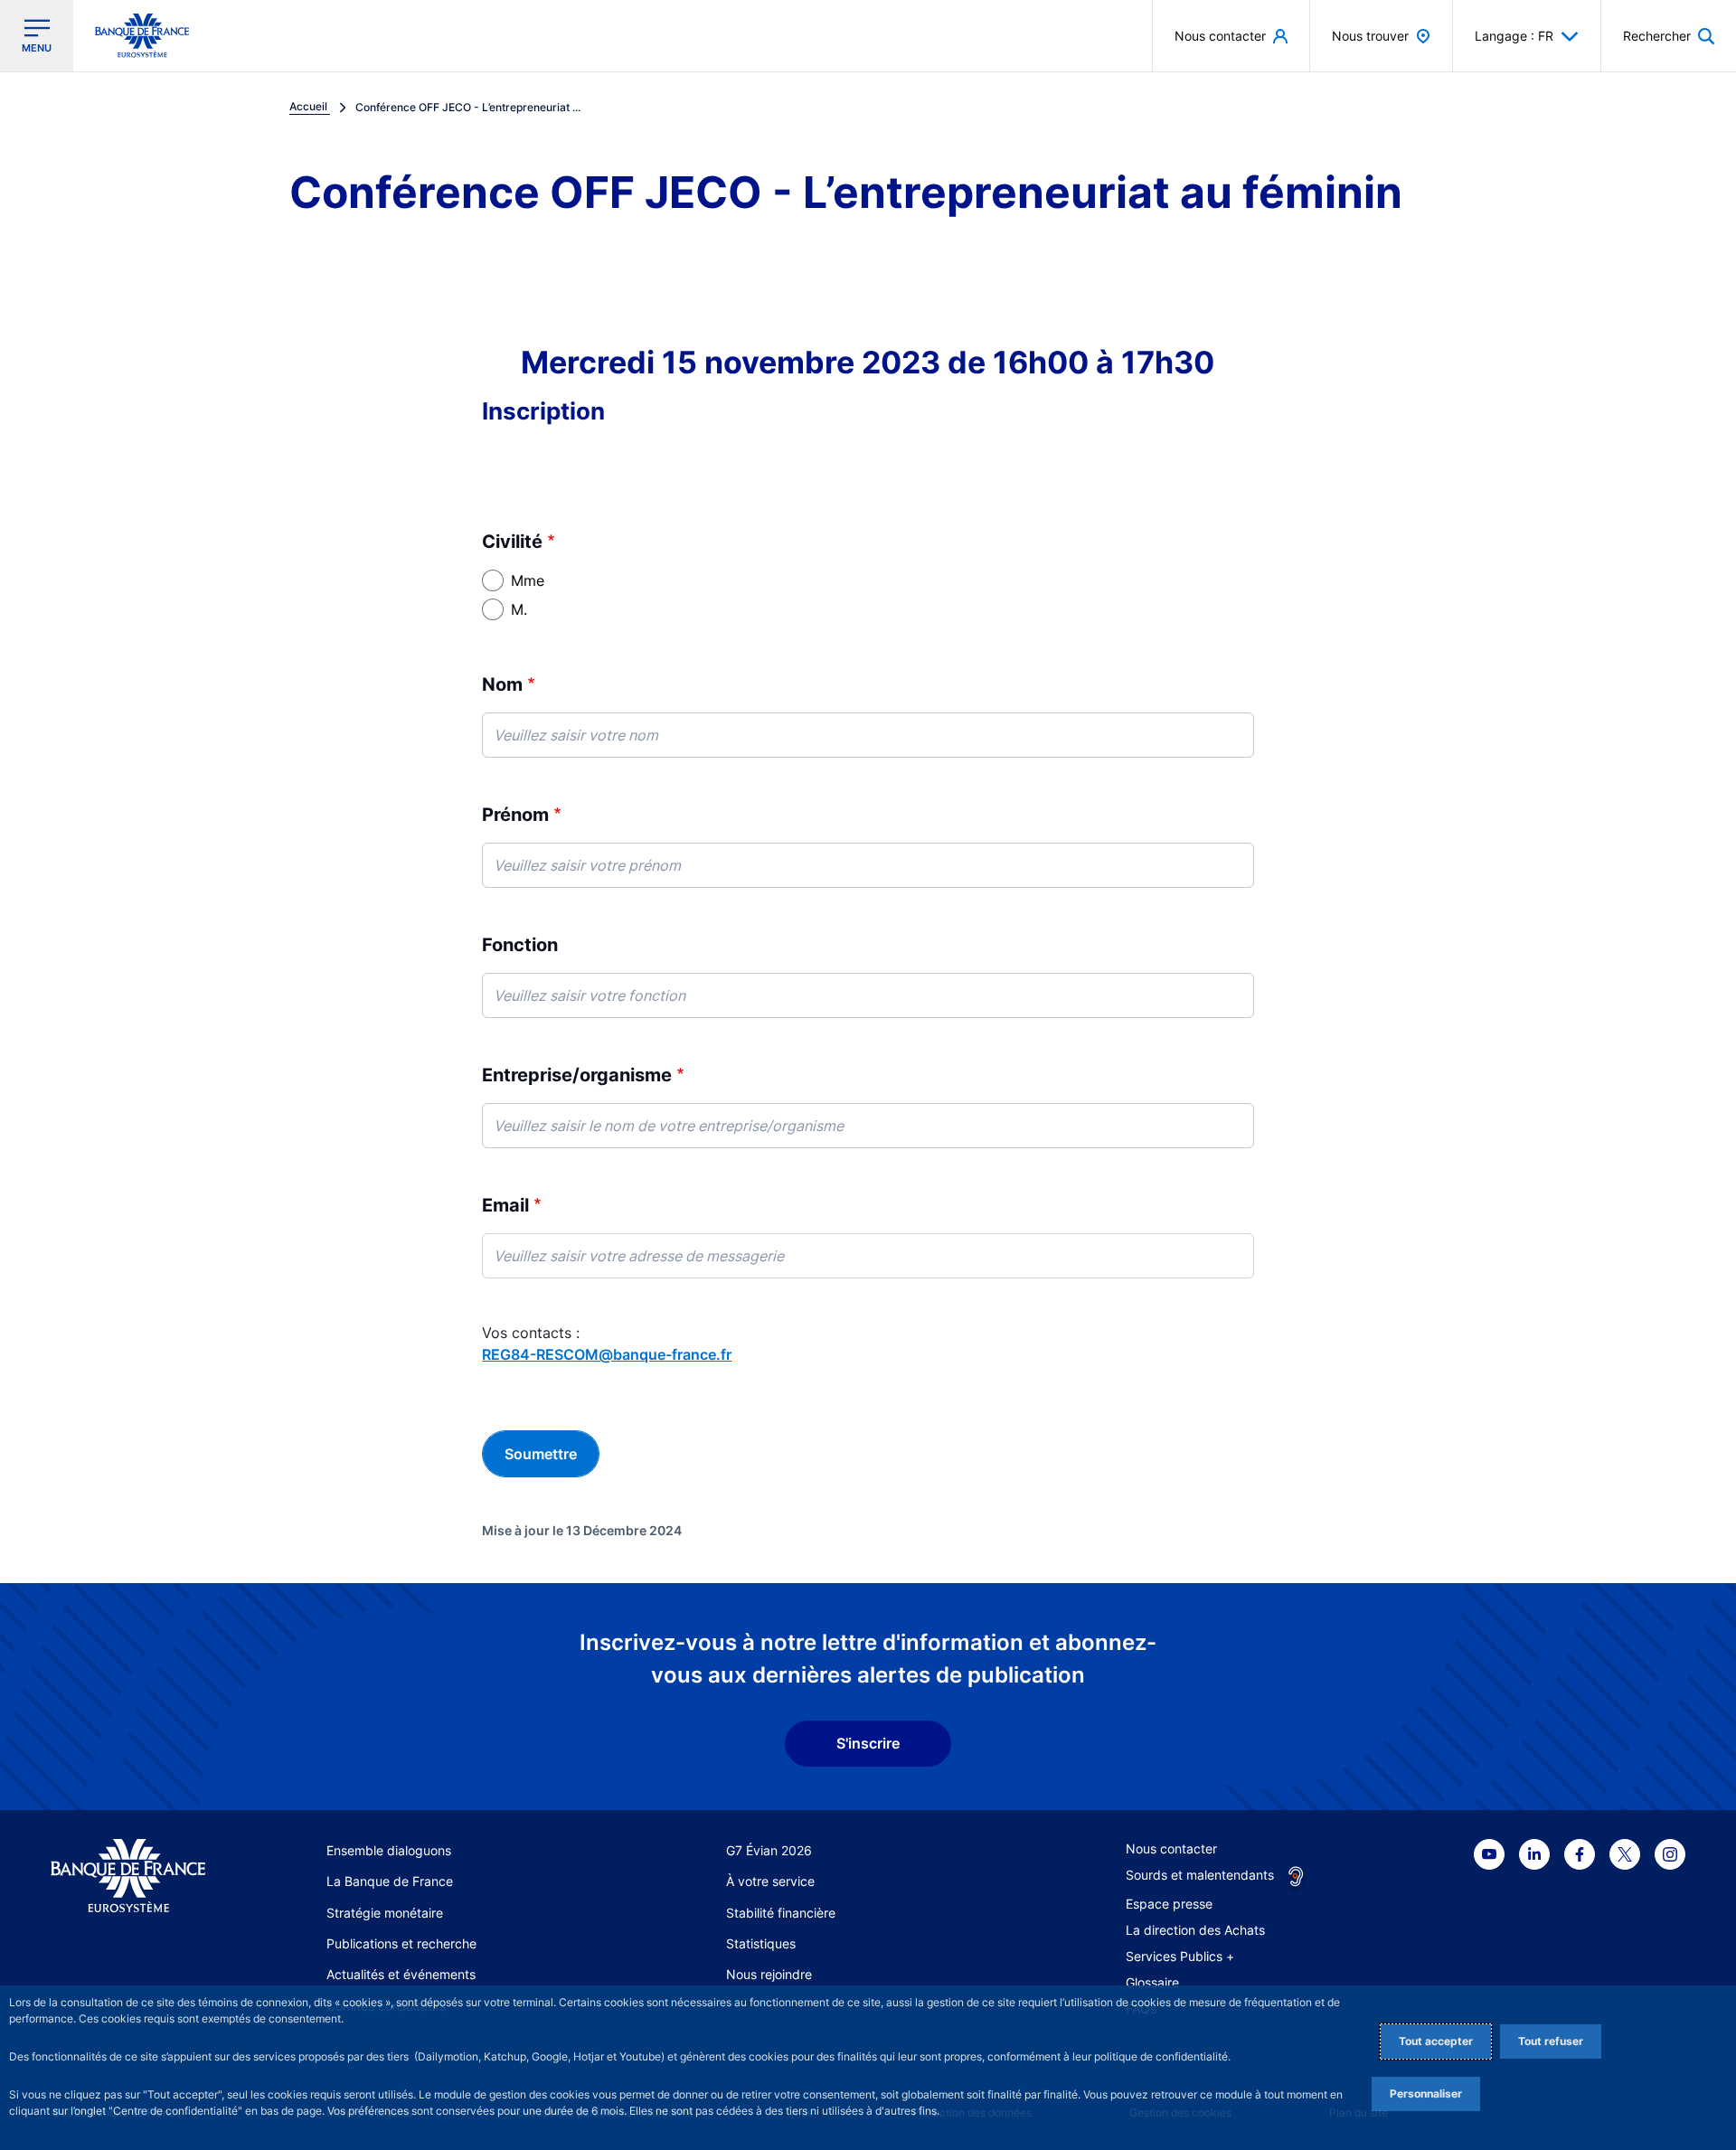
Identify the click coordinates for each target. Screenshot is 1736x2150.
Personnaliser (1426, 2093)
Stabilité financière (781, 1913)
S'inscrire (868, 1743)
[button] (1669, 36)
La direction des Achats (1195, 1930)
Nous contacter (1171, 1848)
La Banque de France (390, 1881)
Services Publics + (1180, 1956)
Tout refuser (1551, 2041)
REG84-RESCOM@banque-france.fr (607, 1354)
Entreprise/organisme (577, 1075)
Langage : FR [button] (1514, 36)
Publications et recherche (401, 1943)
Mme (528, 580)
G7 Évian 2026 (769, 1850)
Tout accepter (1436, 2041)
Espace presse (1169, 1904)
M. (519, 609)
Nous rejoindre (769, 1974)
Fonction (520, 945)
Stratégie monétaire (385, 1913)
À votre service (770, 1881)
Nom (502, 684)
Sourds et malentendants (1200, 1875)
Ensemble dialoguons (389, 1850)
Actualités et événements (401, 1974)
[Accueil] (128, 1876)
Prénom (515, 815)
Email (505, 1205)
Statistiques (761, 1943)
